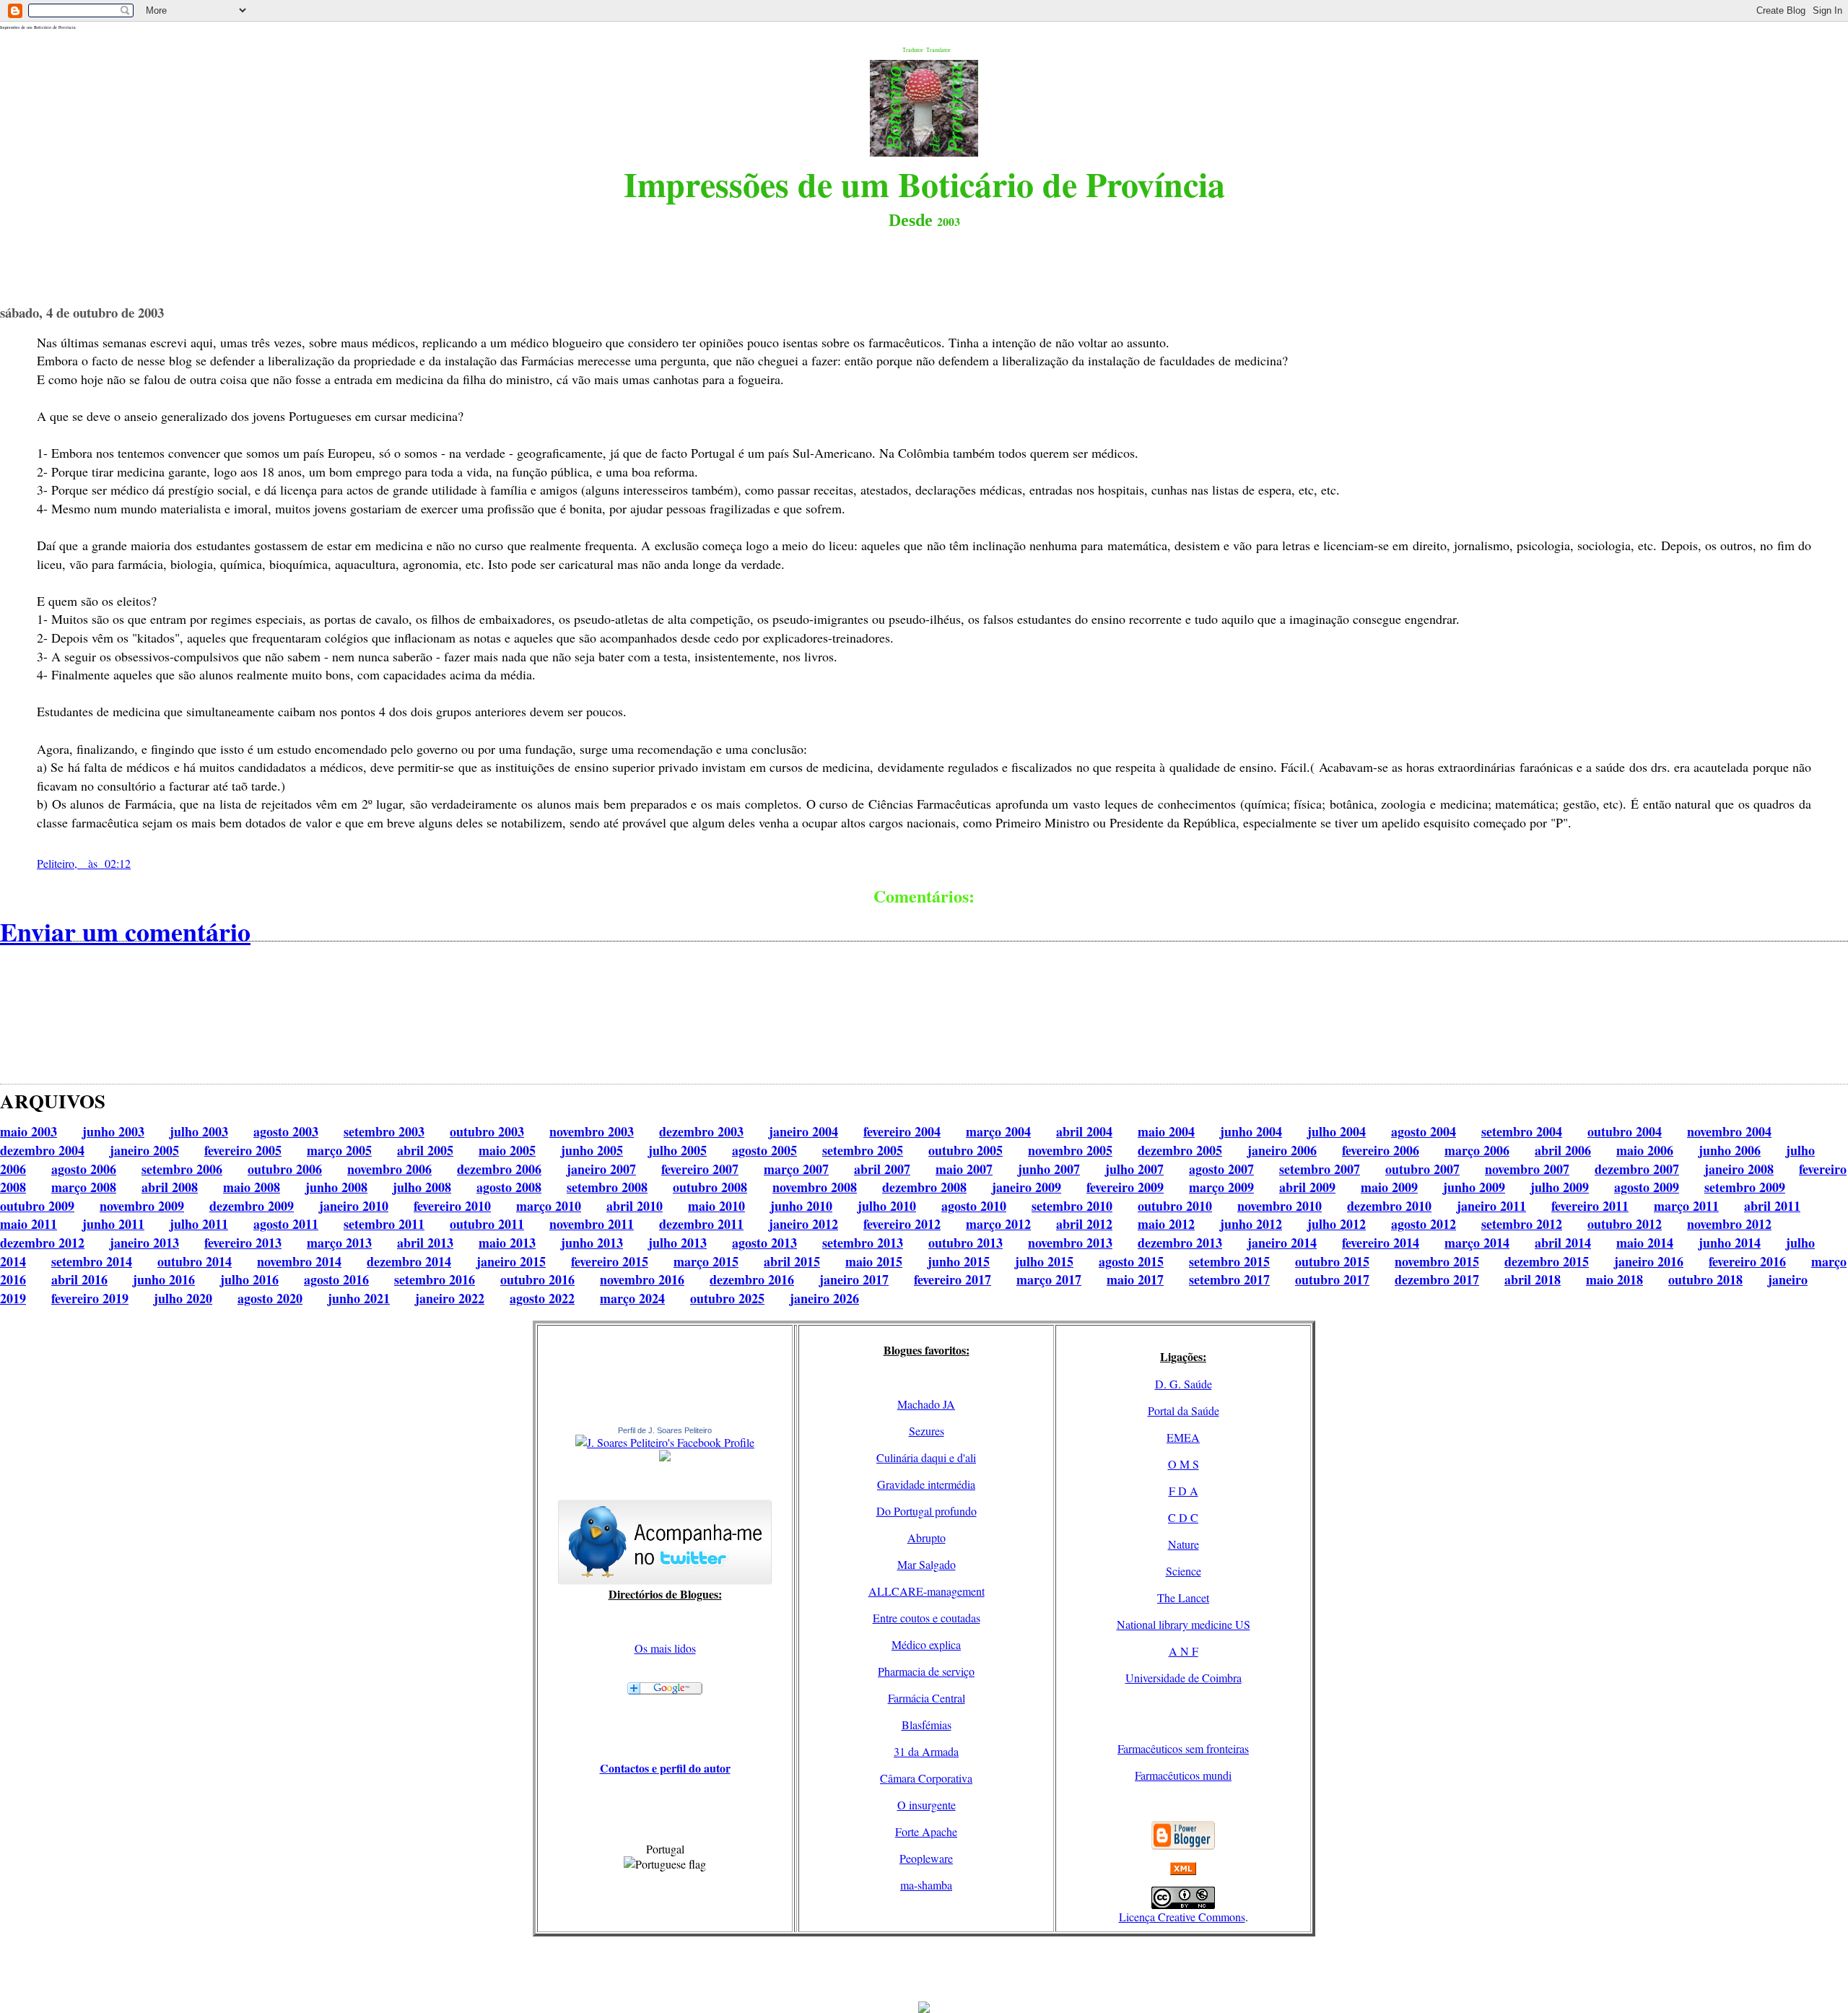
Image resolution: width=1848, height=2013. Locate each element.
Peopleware (926, 1858)
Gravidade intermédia (926, 1484)
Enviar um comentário (125, 931)
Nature (1184, 1544)
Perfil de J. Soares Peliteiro (665, 1430)
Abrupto (927, 1538)
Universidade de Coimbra (1184, 1678)
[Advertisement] (924, 1969)
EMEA (1183, 1437)
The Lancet (1183, 1597)
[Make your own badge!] (665, 1458)
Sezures (927, 1431)
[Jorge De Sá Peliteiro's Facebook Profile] (665, 1442)
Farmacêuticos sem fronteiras (1183, 1748)
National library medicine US (1184, 1624)
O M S (1184, 1464)
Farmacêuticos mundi (1183, 1775)
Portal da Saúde (1184, 1410)
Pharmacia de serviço (926, 1671)
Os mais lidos (665, 1648)
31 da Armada (926, 1751)
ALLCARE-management (927, 1591)
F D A (1184, 1491)
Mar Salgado (927, 1564)
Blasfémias (927, 1725)
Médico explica (926, 1644)
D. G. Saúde (1184, 1384)
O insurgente (927, 1805)
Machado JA (926, 1404)
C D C (1183, 1517)
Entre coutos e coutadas (927, 1618)
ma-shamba (926, 1885)
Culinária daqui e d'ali (926, 1457)
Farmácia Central (927, 1698)
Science (1184, 1571)
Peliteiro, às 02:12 (84, 863)
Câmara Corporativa (926, 1778)
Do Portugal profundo (927, 1511)
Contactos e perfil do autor (665, 1768)
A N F (1184, 1651)
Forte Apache (926, 1831)
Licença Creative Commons (1182, 1917)
